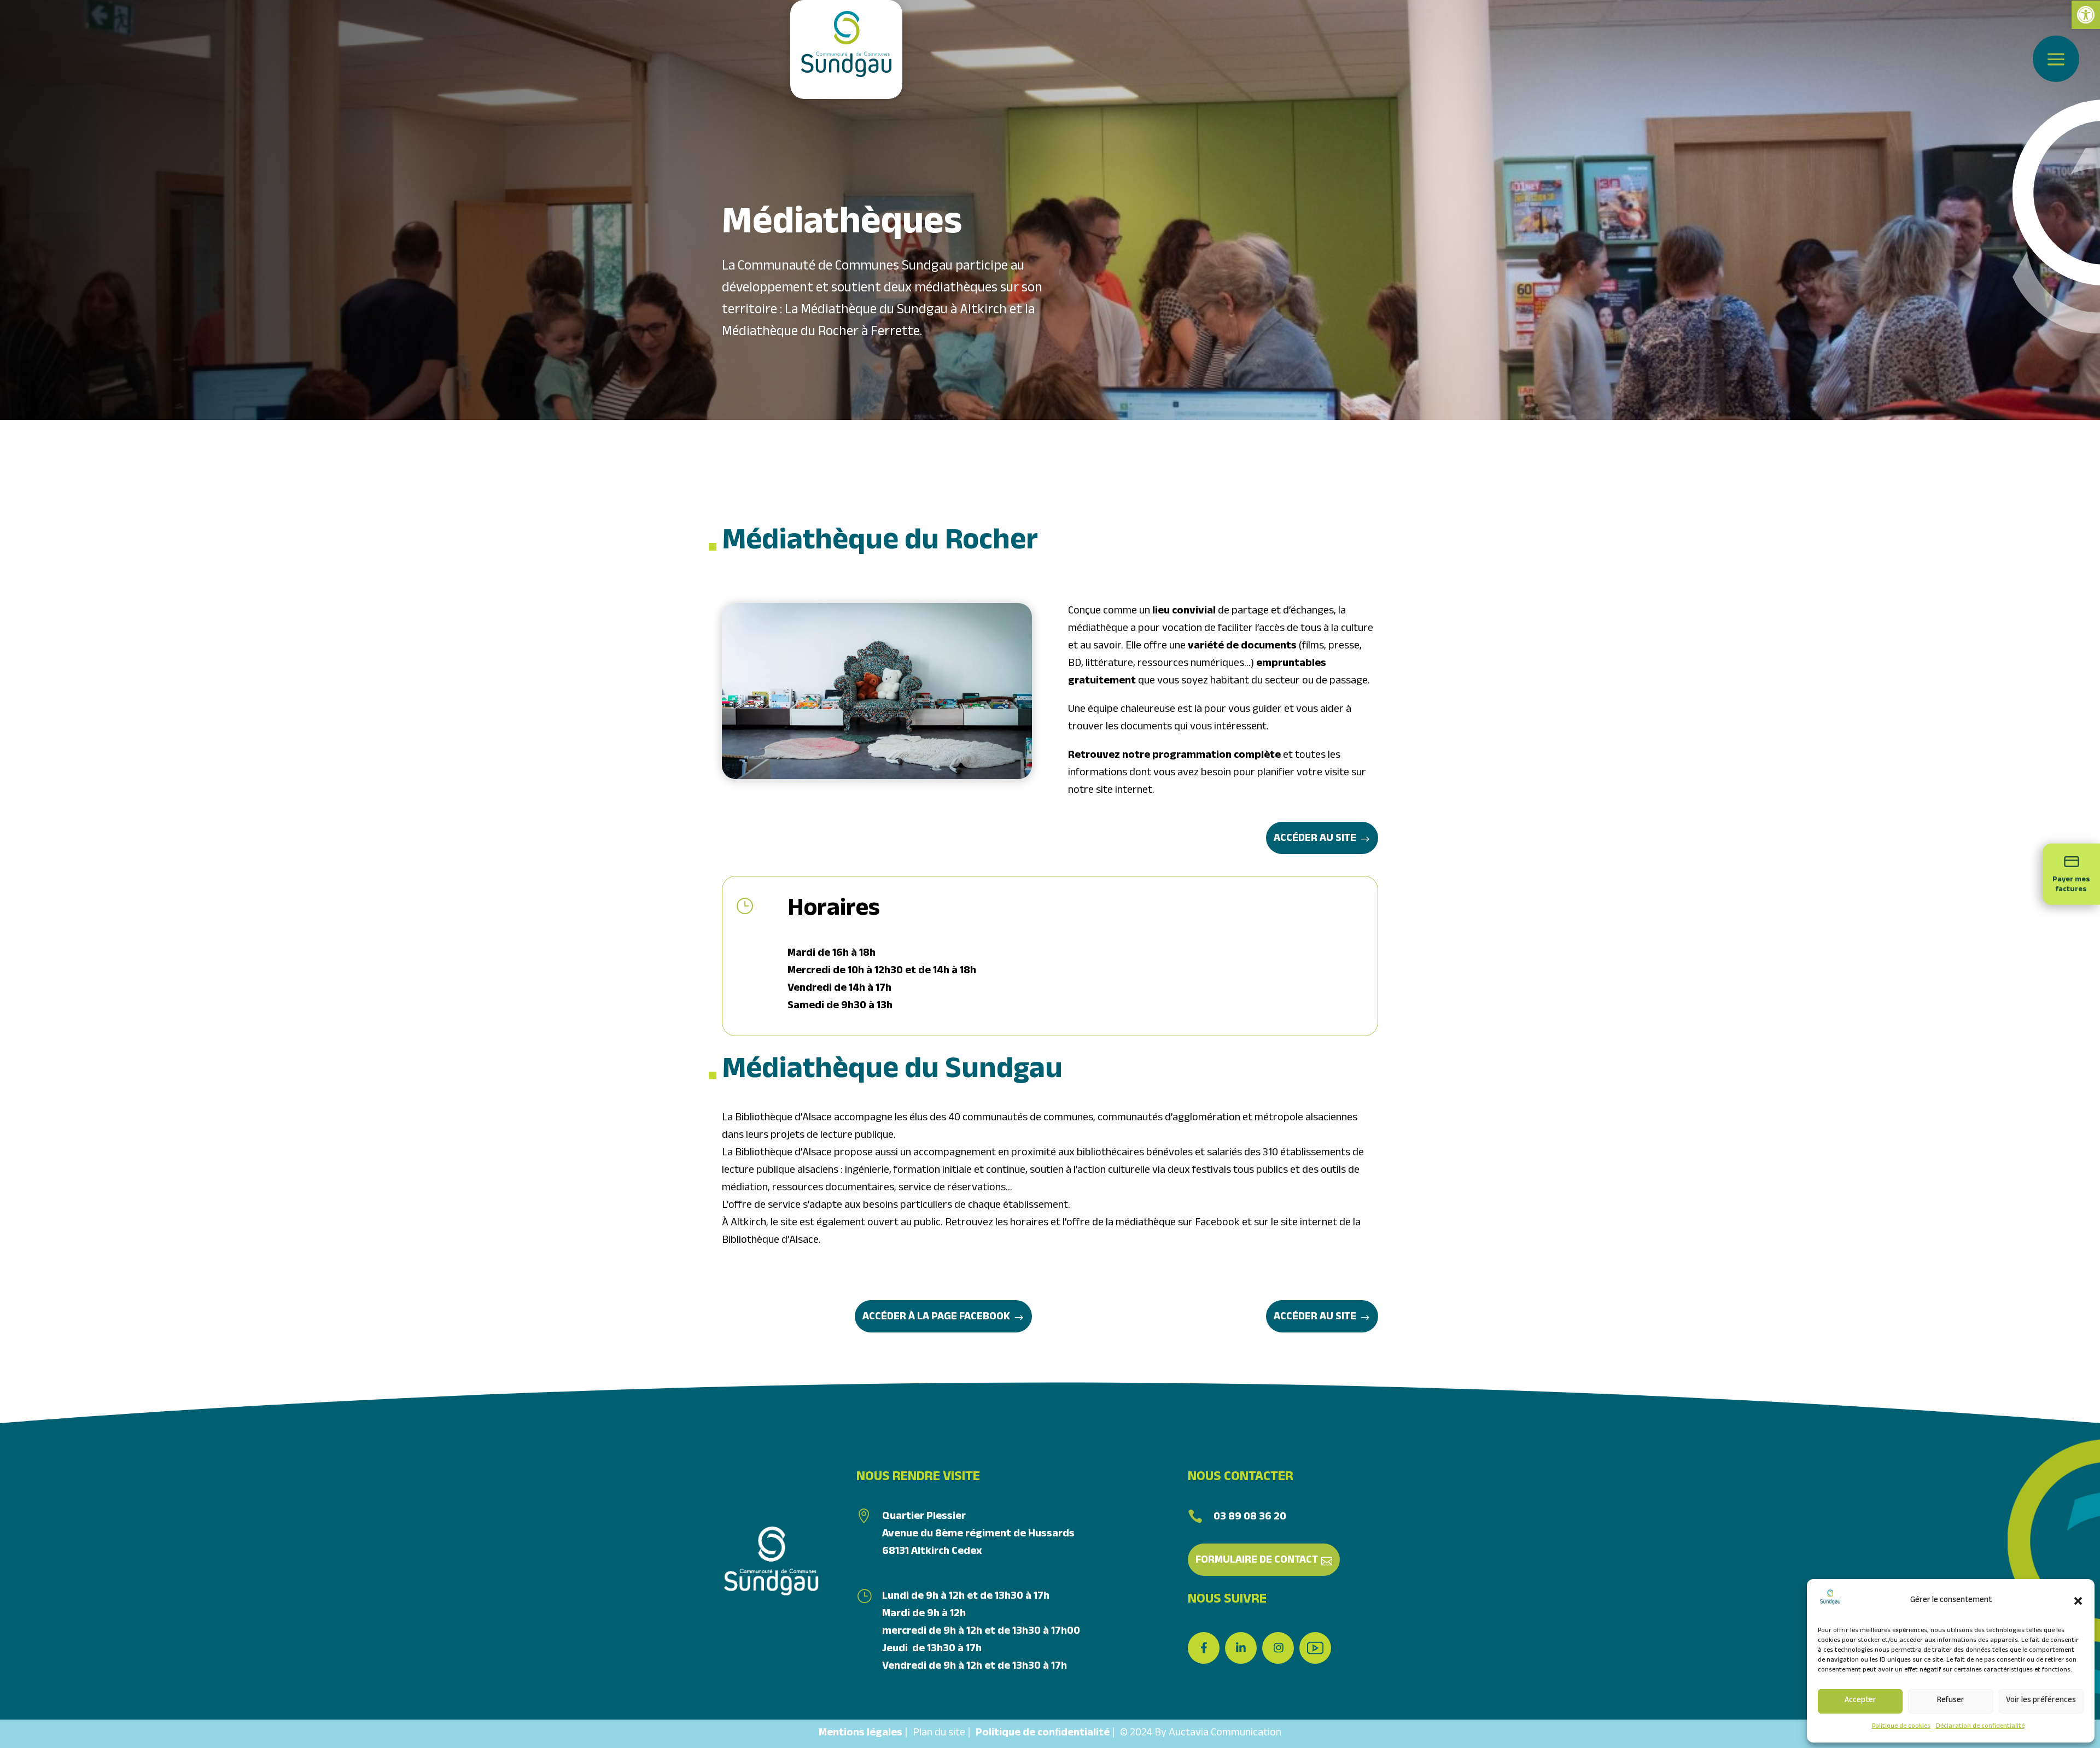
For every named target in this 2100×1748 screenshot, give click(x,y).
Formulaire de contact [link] (1257, 1561)
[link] (2086, 15)
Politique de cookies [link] (1901, 1727)
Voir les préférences (2041, 1701)
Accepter (1860, 1701)
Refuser (1951, 1701)
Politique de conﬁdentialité (1043, 1734)
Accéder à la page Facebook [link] (936, 1318)
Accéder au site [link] (1315, 839)
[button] (2078, 1601)
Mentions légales (861, 1734)
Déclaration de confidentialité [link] (1980, 1727)
